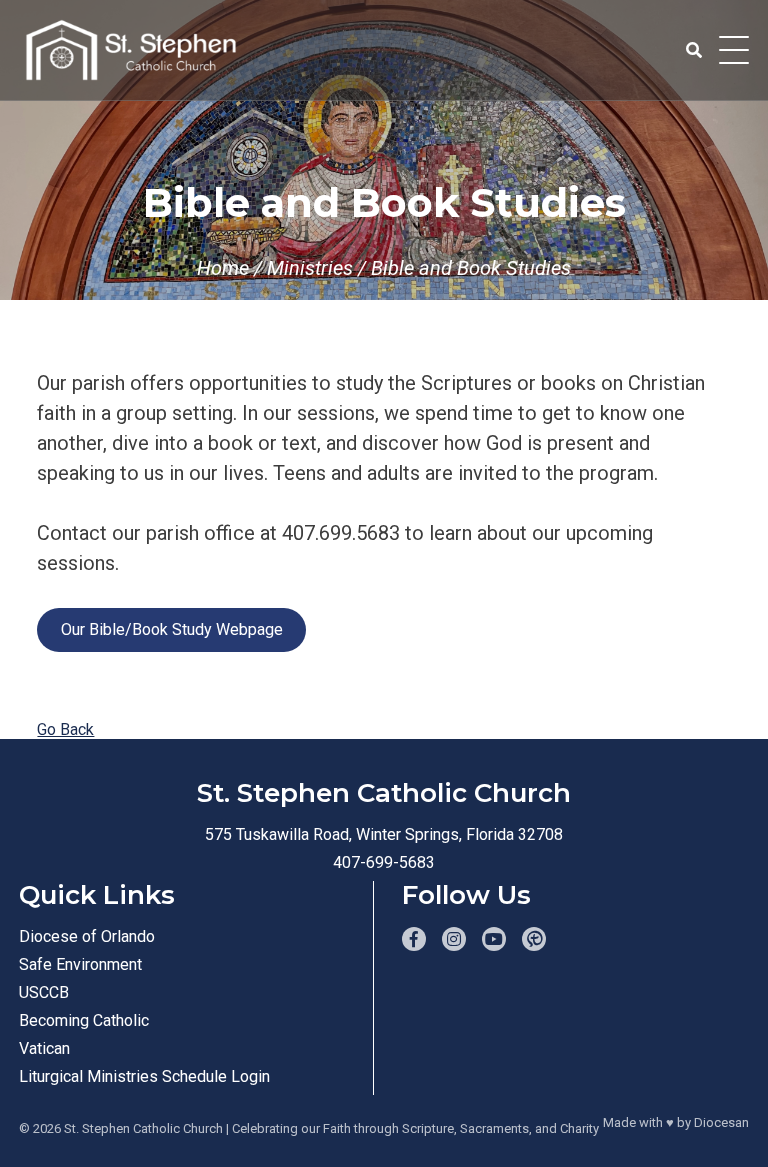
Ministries (310, 268)
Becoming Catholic (84, 1020)
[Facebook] (414, 939)
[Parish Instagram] (454, 939)
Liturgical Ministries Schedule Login (144, 1076)
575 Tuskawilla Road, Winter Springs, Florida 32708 (384, 834)
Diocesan (721, 1122)
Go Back (65, 729)
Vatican (44, 1048)
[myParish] (534, 939)
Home (223, 268)
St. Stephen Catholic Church (143, 1128)
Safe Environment (80, 964)
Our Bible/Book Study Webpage (172, 629)
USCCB (44, 992)
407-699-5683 (384, 862)
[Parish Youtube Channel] (494, 939)
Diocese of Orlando (87, 936)
